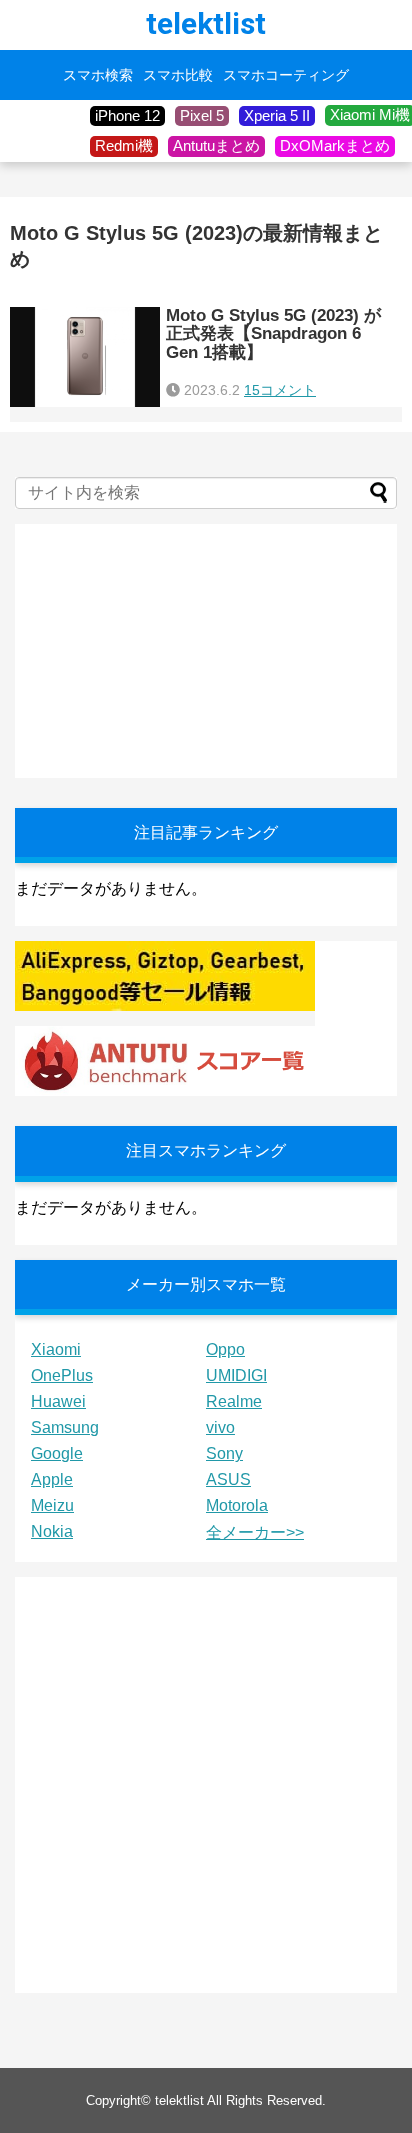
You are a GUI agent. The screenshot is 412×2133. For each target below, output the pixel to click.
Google (57, 1453)
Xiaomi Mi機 (370, 114)
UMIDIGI (236, 1375)
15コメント (280, 390)
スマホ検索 (98, 75)
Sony (224, 1453)
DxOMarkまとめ (335, 145)
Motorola (237, 1505)
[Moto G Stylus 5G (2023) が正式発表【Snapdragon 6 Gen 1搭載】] (85, 357)
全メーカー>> (255, 1532)
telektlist (206, 23)
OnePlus (62, 1375)
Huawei (58, 1401)
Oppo (225, 1349)
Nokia (52, 1531)
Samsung (65, 1427)
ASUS (228, 1479)
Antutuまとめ (216, 145)
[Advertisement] (165, 649)
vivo (220, 1427)
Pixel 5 (202, 115)
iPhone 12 (127, 115)
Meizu (52, 1505)
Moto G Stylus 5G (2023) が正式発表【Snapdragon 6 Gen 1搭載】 (273, 334)
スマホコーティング (286, 75)
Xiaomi (56, 1349)
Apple (52, 1479)
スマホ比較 (178, 75)
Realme (234, 1401)
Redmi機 (124, 145)
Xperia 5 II (277, 115)
